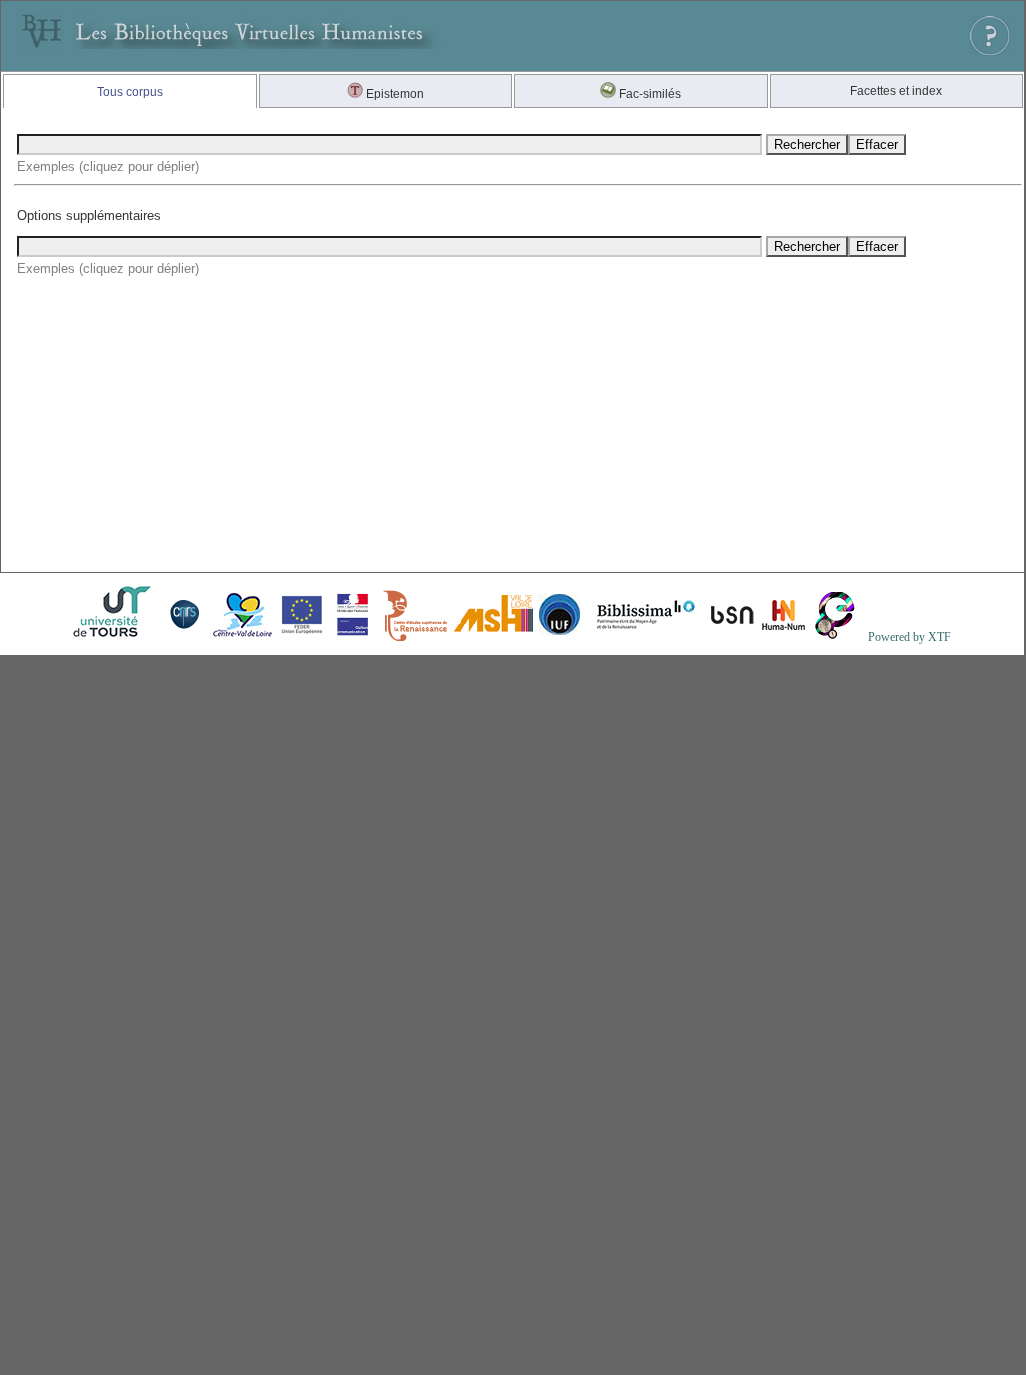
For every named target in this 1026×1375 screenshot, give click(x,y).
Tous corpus (130, 92)
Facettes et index (896, 91)
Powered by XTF (909, 637)
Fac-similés (648, 94)
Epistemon (393, 94)
